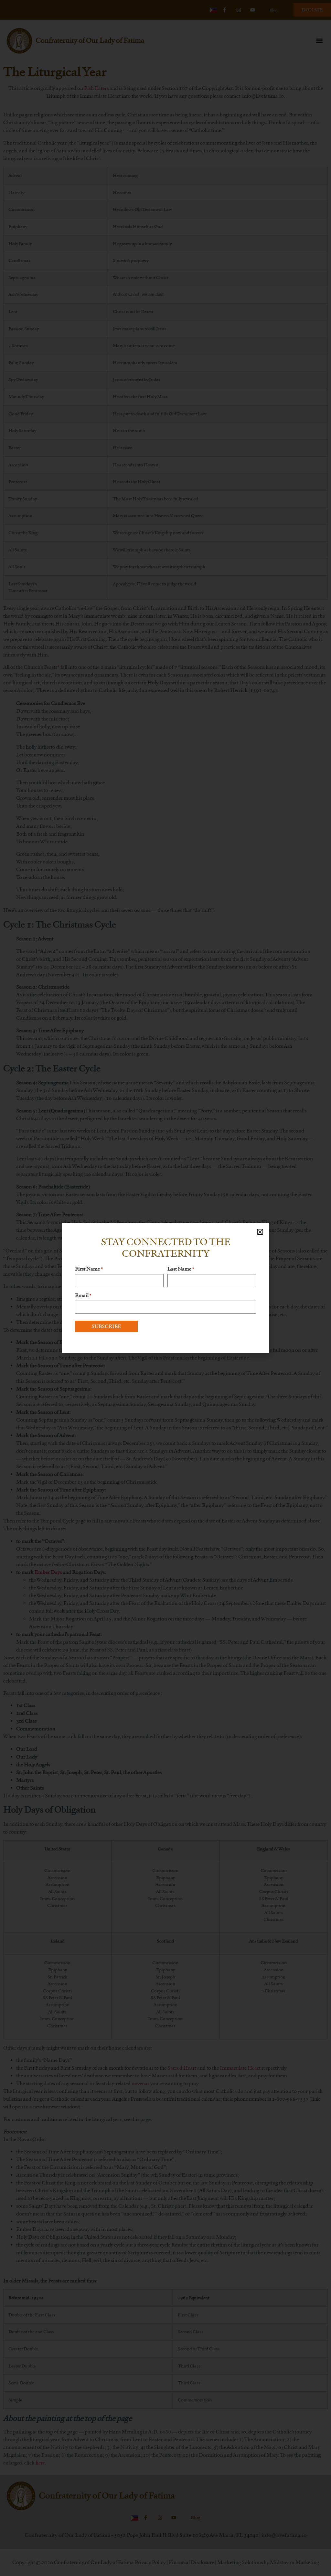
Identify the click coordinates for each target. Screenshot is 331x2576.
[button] (260, 1232)
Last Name (181, 1269)
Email (83, 1295)
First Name (89, 1269)
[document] (165, 1288)
